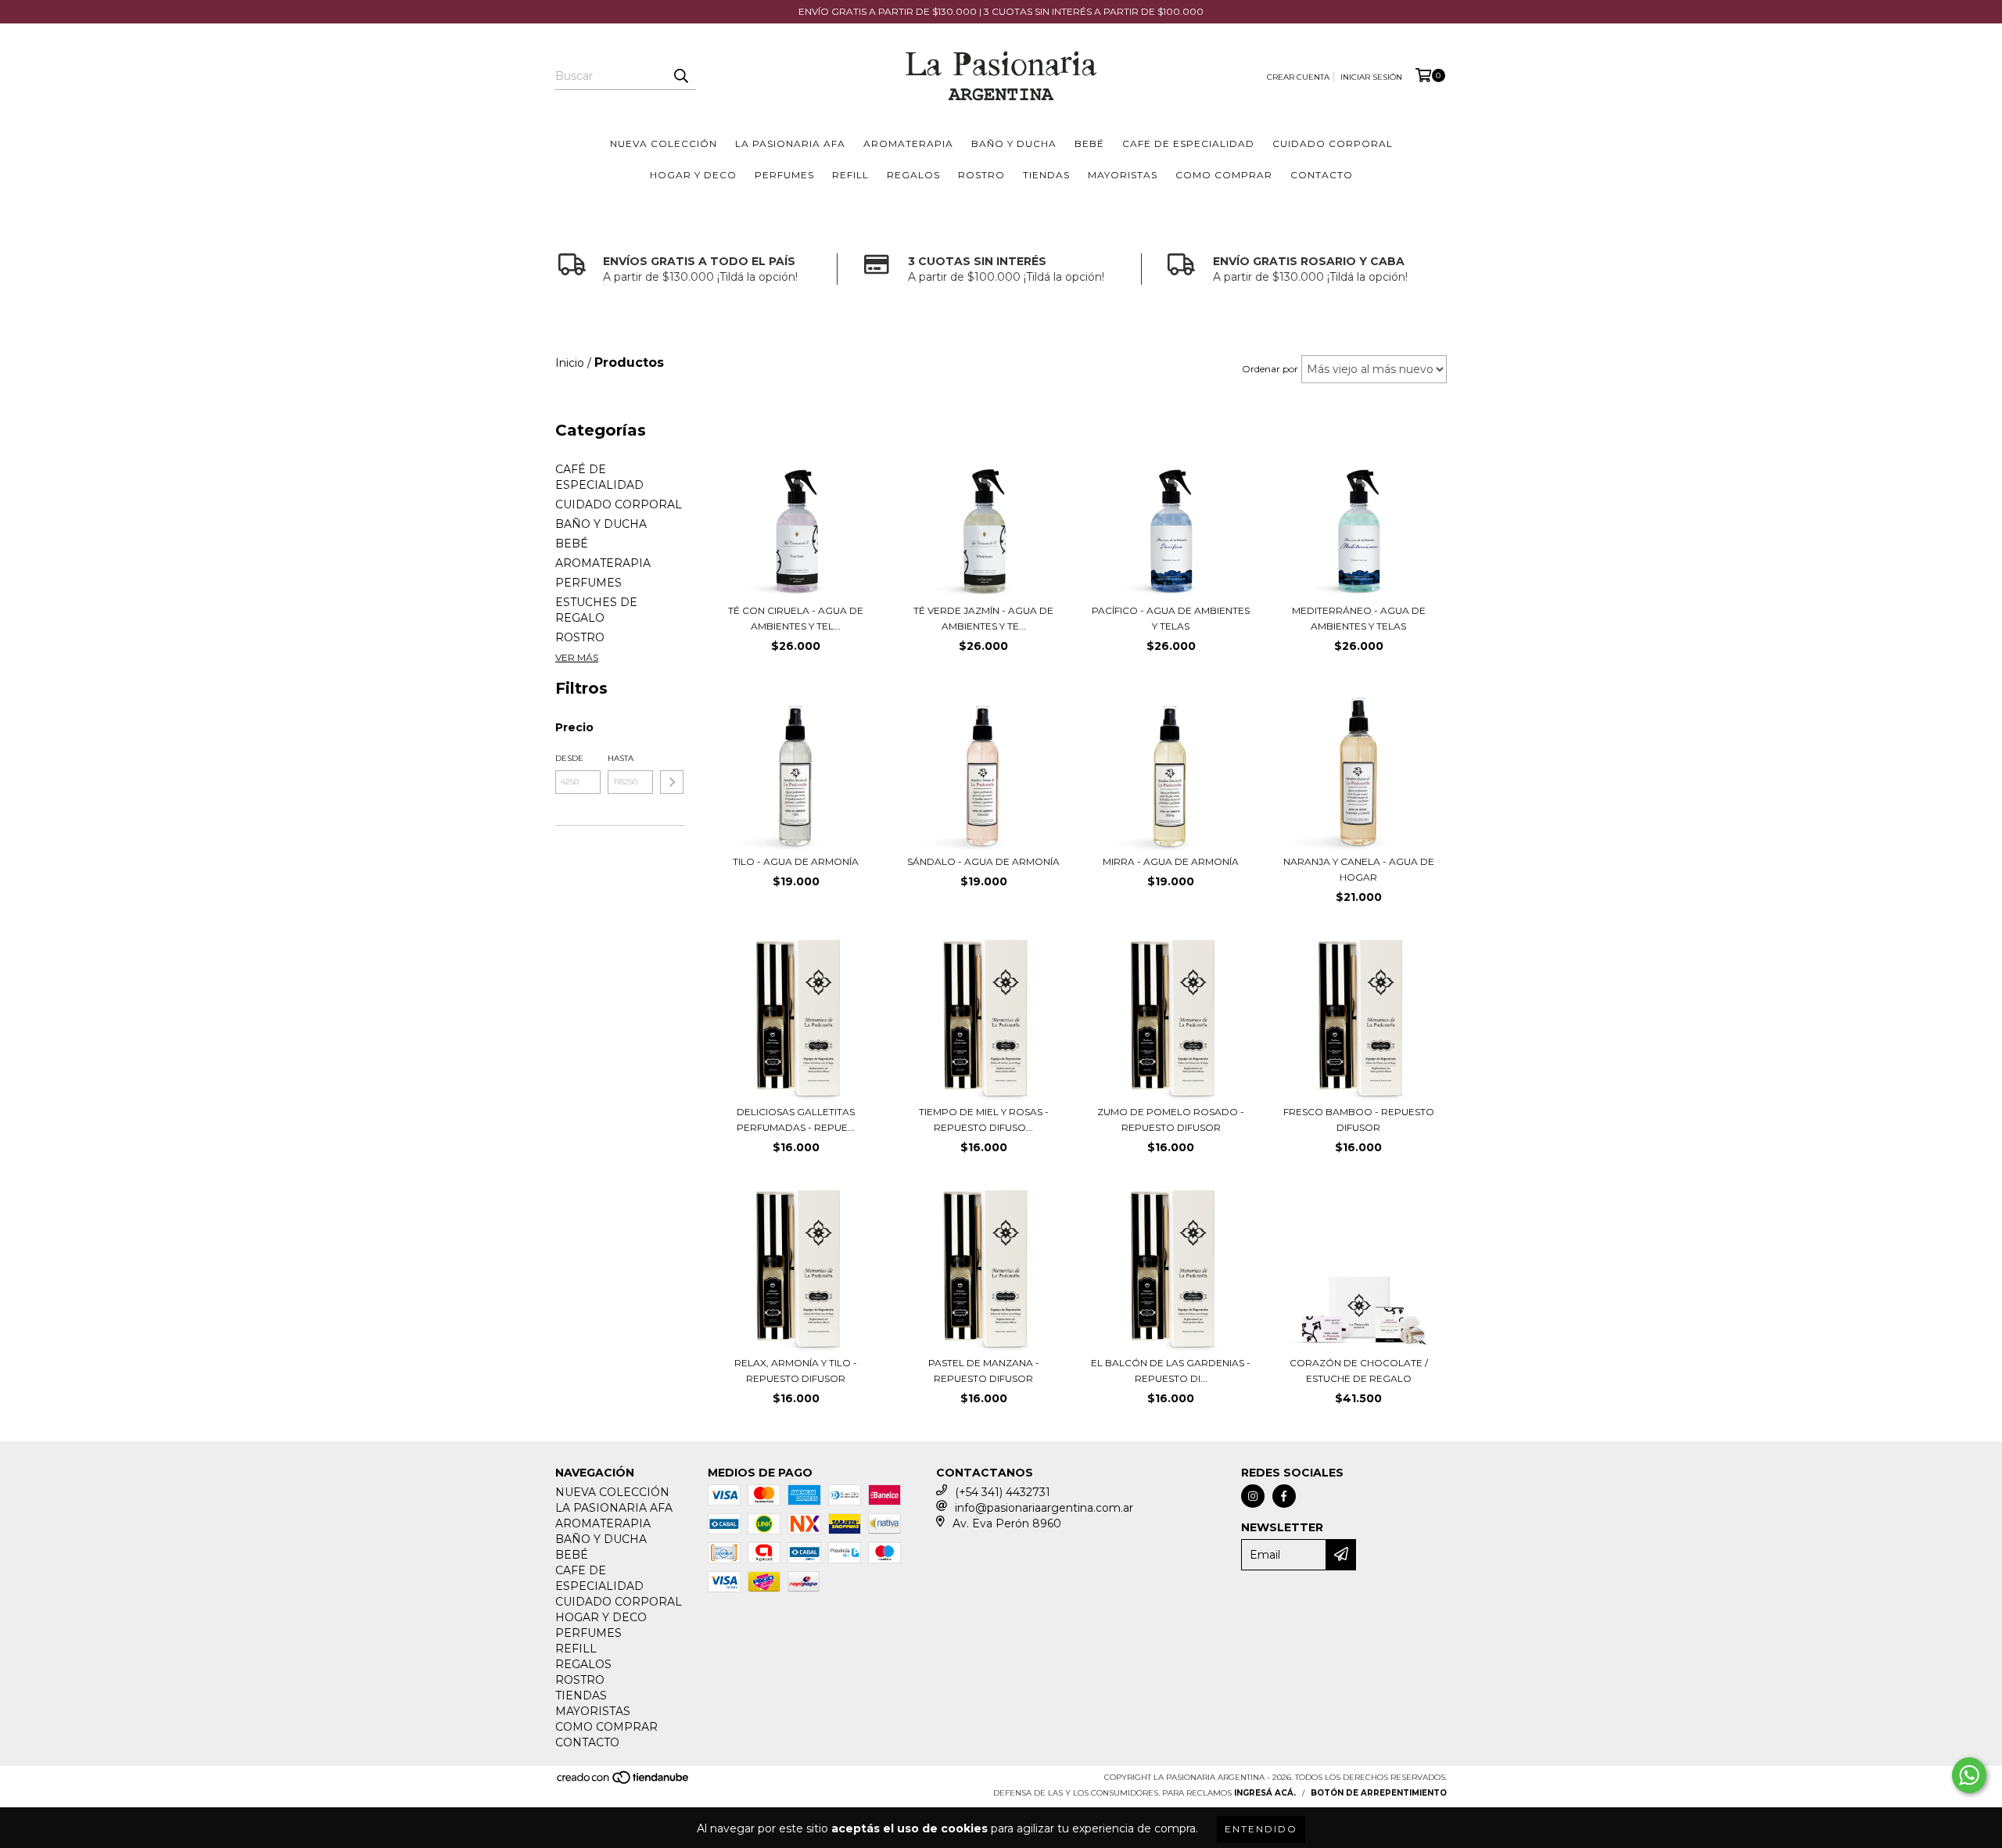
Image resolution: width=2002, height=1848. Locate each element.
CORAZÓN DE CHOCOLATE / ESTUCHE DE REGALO (1359, 1371)
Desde (569, 758)
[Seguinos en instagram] (1253, 1496)
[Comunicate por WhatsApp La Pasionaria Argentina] (1969, 1775)
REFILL (850, 175)
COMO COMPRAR (1224, 175)
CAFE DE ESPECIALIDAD (1188, 144)
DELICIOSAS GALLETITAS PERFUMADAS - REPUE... (796, 1120)
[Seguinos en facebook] (1284, 1496)
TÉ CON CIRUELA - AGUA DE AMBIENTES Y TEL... (796, 618)
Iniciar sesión (1371, 77)
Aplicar (672, 782)
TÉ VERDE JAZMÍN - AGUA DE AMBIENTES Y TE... (983, 618)
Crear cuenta (1298, 77)
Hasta (621, 758)
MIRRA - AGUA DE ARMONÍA (1171, 861)
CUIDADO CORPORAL (1333, 144)
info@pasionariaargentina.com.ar (1044, 1508)
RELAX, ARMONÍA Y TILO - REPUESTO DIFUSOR (796, 1371)
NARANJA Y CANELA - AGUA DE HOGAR (1359, 869)
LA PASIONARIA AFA (790, 144)
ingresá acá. (1265, 1793)
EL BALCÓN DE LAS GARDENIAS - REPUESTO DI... (1171, 1371)
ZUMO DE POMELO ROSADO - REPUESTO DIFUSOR (1171, 1120)
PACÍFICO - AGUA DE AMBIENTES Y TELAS (1171, 618)
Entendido (1261, 1829)
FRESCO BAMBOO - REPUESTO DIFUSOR (1359, 1120)
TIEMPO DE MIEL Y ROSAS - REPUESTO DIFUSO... (984, 1120)
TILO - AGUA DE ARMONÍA (796, 861)
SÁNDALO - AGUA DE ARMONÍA (983, 861)
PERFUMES (784, 175)
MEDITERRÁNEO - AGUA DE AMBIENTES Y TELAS (1359, 618)
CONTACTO (1322, 175)
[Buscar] (680, 76)
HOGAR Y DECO (693, 175)
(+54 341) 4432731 (1003, 1492)
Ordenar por (1270, 369)
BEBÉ (1089, 144)
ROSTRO (981, 175)
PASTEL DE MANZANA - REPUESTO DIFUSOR (984, 1371)
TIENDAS (1046, 175)
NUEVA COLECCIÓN (664, 144)
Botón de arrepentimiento (1379, 1793)
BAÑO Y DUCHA (1014, 144)
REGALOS (913, 175)
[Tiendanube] (624, 1783)
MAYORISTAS (1123, 175)
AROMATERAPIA (908, 144)
